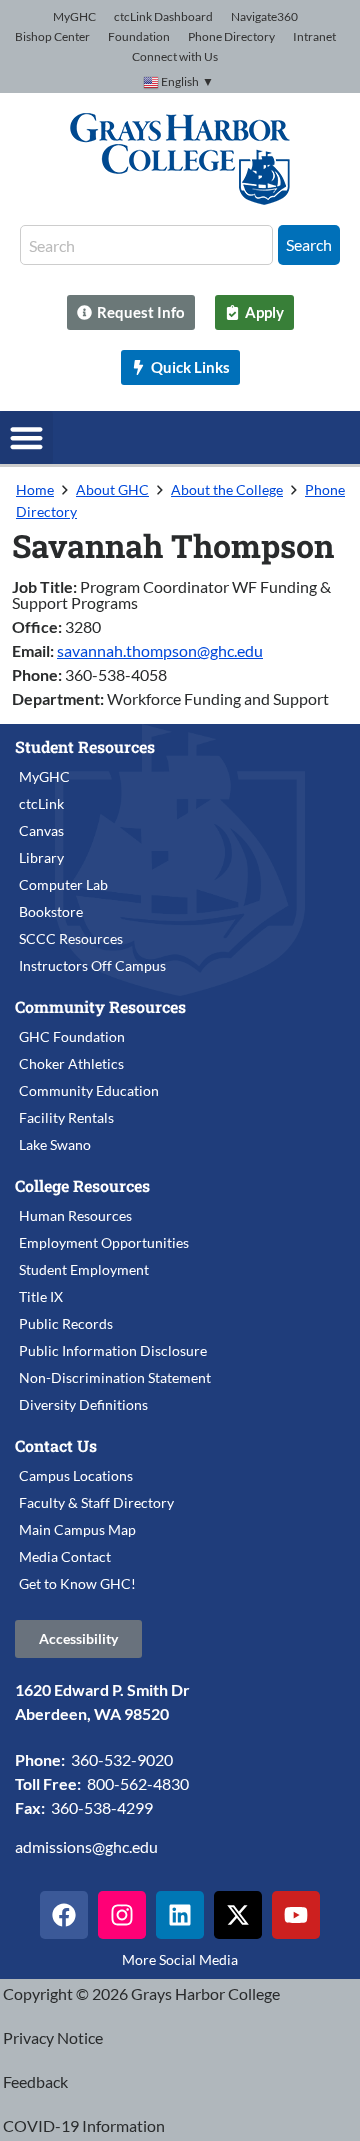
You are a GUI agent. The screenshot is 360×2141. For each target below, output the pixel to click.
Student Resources (85, 746)
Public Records (66, 1323)
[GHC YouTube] (296, 1915)
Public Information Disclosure (113, 1350)
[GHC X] (238, 1915)
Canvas (41, 830)
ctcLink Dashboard (163, 16)
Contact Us (56, 1445)
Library (41, 857)
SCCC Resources (71, 938)
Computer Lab (63, 884)
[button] (26, 437)
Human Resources (75, 1215)
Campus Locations (76, 1475)
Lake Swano (55, 1144)
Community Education (89, 1090)
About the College (227, 489)
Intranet (314, 36)
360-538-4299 (102, 1807)
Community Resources (100, 1006)
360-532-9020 (122, 1759)
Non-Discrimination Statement (115, 1377)
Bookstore (51, 911)
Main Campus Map (77, 1529)
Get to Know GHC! (77, 1583)
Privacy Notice (53, 2037)
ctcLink (41, 803)
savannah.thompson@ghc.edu (160, 650)
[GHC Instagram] (122, 1915)
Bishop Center (52, 36)
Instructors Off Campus (92, 965)
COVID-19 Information (84, 2125)
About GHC (112, 489)
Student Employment (84, 1269)
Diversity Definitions (83, 1404)
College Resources (82, 1185)
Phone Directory (231, 36)
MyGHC (74, 16)
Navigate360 (264, 16)
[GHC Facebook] (64, 1915)
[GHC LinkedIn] (180, 1915)
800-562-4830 (138, 1783)
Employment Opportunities (104, 1242)
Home (35, 489)
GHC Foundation (72, 1036)
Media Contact (65, 1556)
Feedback (35, 2081)
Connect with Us (175, 56)
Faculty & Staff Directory (96, 1502)
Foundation (139, 36)
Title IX (41, 1296)
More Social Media (180, 1959)
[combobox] (146, 245)
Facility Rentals (66, 1117)
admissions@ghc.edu (86, 1846)
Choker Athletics (71, 1063)
